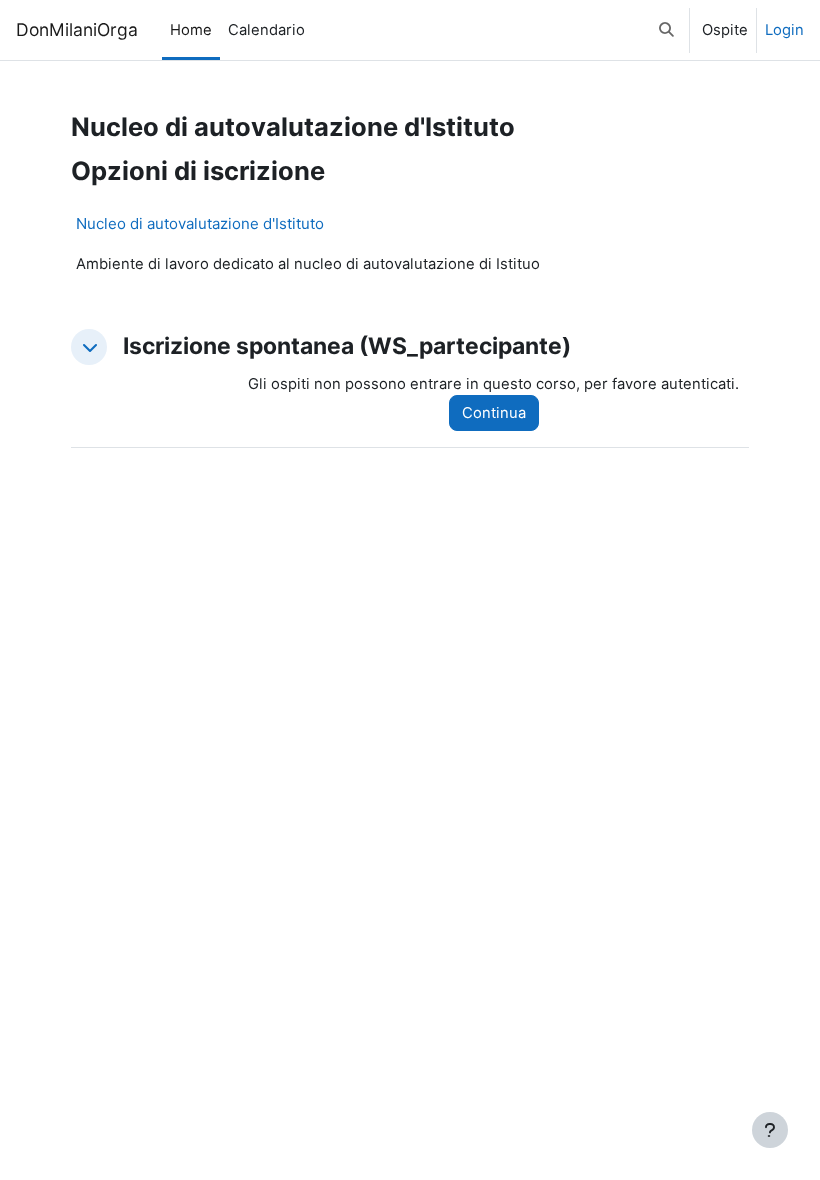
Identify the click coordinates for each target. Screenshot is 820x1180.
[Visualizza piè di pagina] (770, 1130)
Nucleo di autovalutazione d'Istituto (200, 223)
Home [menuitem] (191, 30)
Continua (494, 413)
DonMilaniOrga (77, 29)
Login (784, 30)
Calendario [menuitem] (266, 30)
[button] (666, 30)
